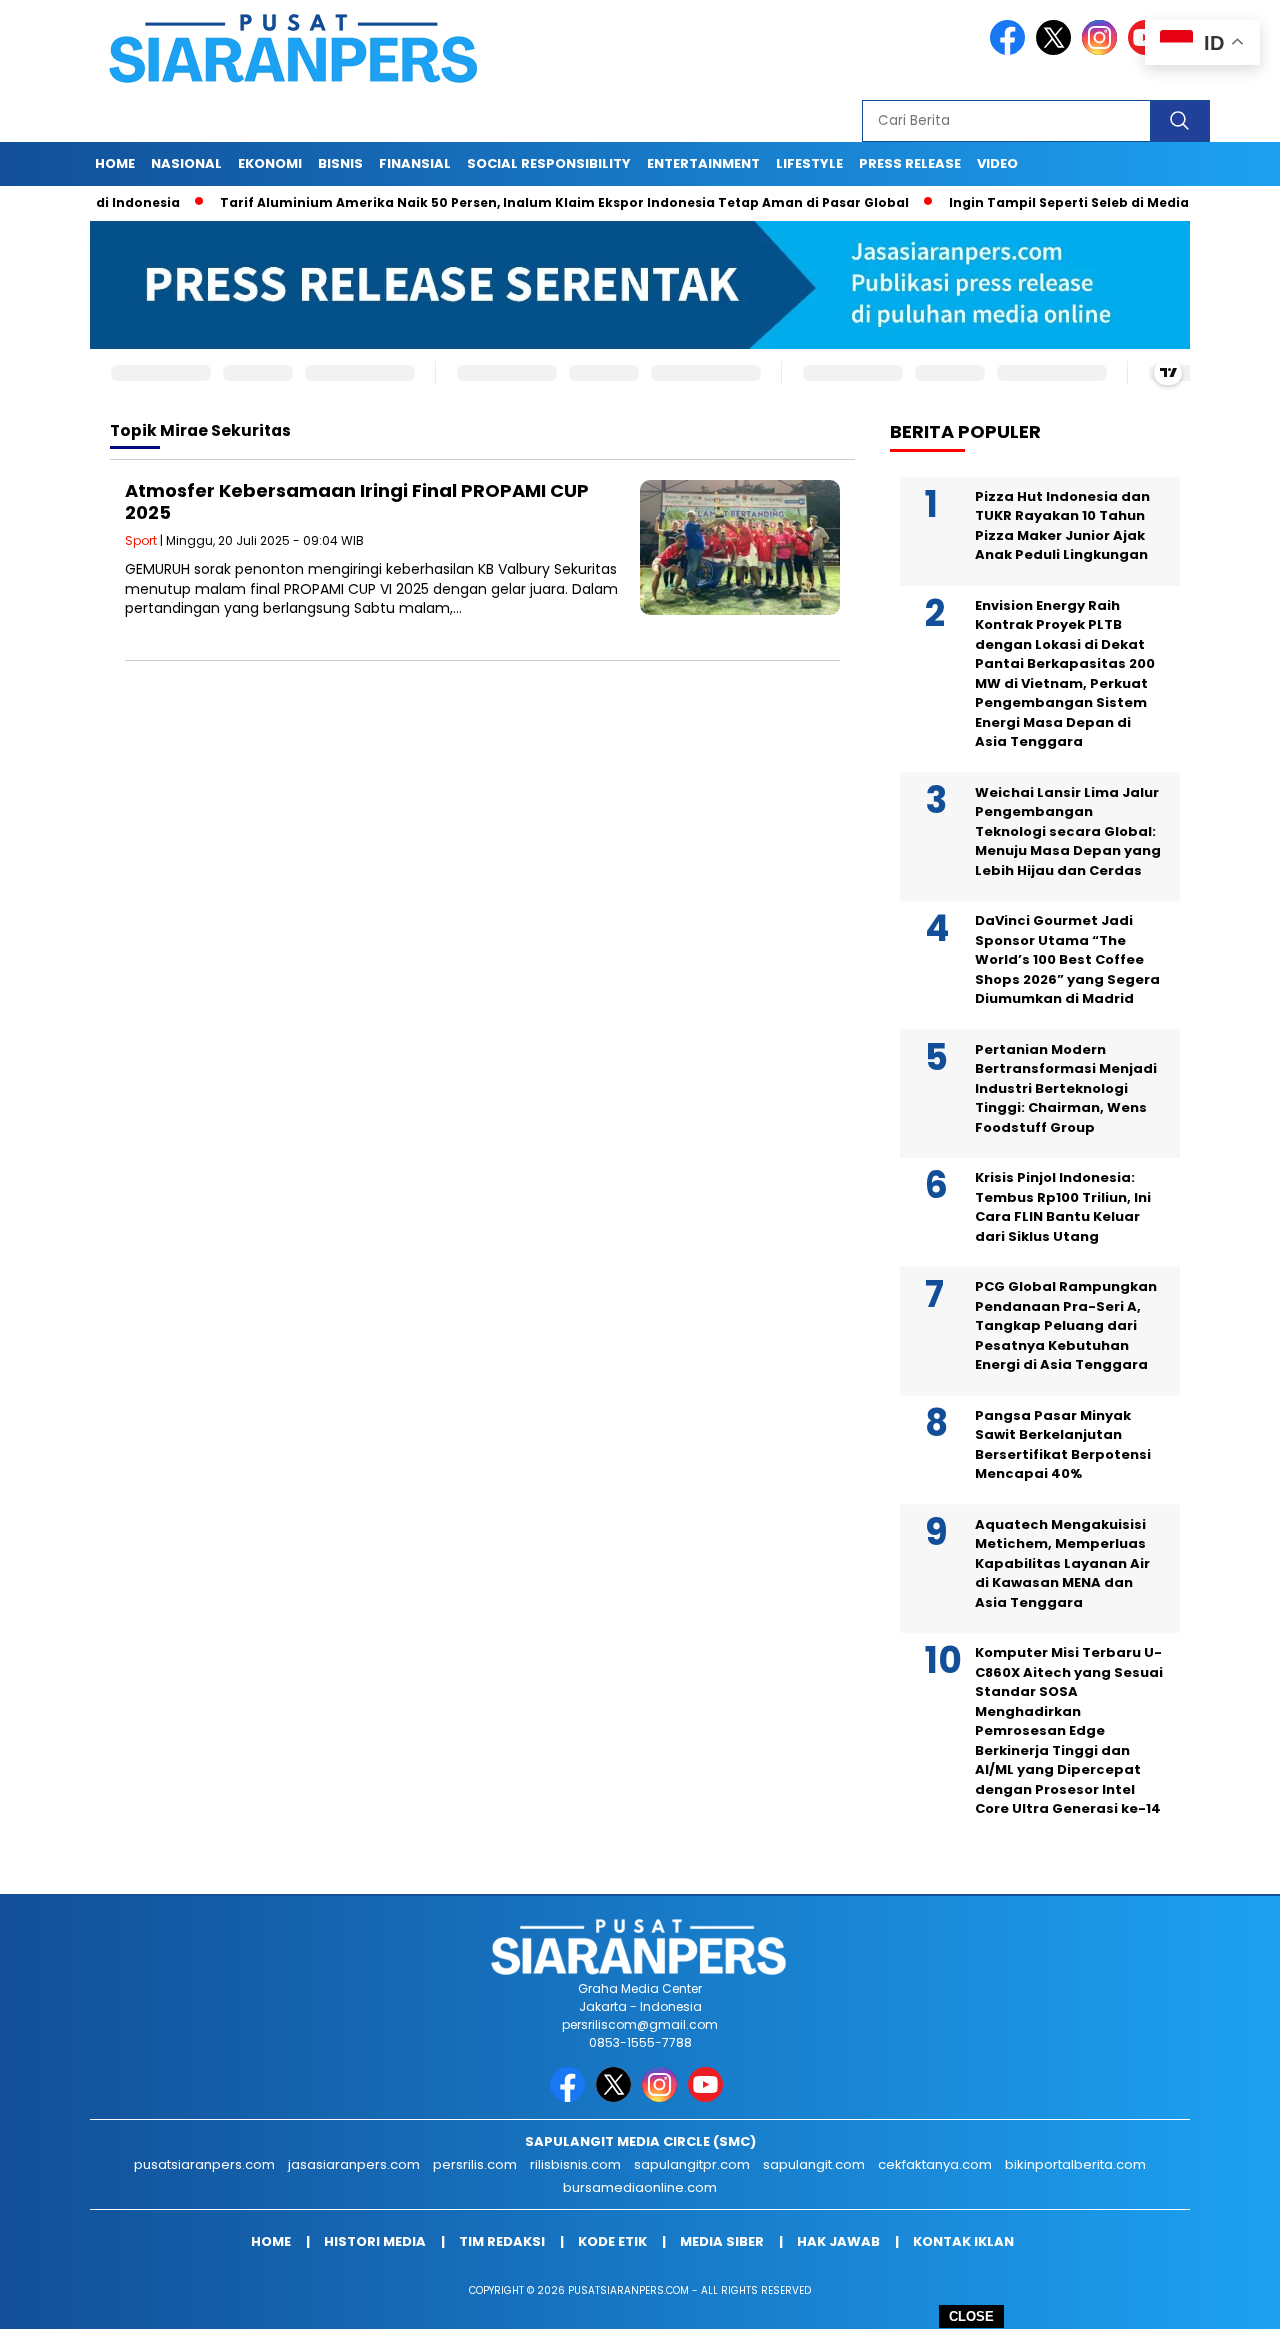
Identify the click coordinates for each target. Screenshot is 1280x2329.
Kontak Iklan (963, 2241)
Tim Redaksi (502, 2241)
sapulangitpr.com (692, 2164)
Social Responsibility (549, 163)
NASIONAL (186, 163)
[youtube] (709, 2097)
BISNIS (340, 163)
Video (997, 163)
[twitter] (1057, 50)
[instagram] (1103, 50)
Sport (141, 540)
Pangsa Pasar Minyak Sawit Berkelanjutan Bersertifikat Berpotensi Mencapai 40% (1063, 1445)
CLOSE (971, 2316)
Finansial (415, 163)
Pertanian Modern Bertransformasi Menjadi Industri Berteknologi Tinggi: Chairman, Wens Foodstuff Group (1066, 1088)
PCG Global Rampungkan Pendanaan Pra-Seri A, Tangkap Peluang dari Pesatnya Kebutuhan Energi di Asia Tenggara (1066, 1325)
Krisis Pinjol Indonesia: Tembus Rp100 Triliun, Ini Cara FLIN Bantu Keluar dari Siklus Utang (1063, 1207)
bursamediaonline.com (640, 2187)
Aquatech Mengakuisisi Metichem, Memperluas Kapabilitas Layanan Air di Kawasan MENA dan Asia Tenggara (1062, 1563)
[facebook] (1011, 50)
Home (115, 163)
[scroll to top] (1225, 2298)
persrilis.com (475, 2164)
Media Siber (722, 2241)
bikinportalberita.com (1075, 2164)
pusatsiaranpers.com (204, 2164)
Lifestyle (809, 163)
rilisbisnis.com (575, 2164)
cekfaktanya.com (935, 2164)
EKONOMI (270, 163)
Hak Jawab (838, 2241)
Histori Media (375, 2241)
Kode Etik (612, 2241)
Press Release (910, 163)
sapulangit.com (814, 2164)
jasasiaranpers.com (354, 2164)
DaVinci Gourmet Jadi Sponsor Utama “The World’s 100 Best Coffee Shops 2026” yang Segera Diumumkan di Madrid (1067, 959)
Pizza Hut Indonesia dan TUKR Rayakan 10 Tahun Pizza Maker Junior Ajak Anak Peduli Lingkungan (1062, 526)
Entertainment (703, 163)
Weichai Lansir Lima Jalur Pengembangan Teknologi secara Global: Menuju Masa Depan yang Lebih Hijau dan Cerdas (1068, 831)
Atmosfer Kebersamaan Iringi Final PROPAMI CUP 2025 (357, 501)
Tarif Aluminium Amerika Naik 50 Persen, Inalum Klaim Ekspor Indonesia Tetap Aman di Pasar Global (509, 202)
